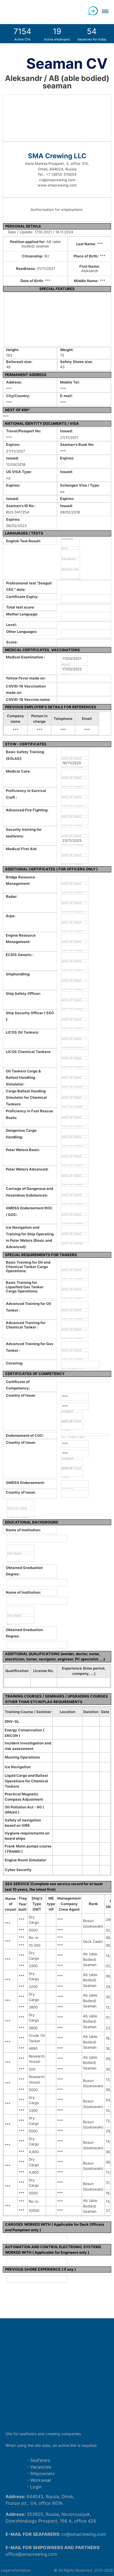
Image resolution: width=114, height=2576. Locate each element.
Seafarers (40, 2460)
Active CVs (22, 34)
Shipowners (42, 2473)
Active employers (57, 34)
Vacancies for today (92, 34)
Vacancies (41, 2467)
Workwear (41, 2480)
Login (36, 2487)
